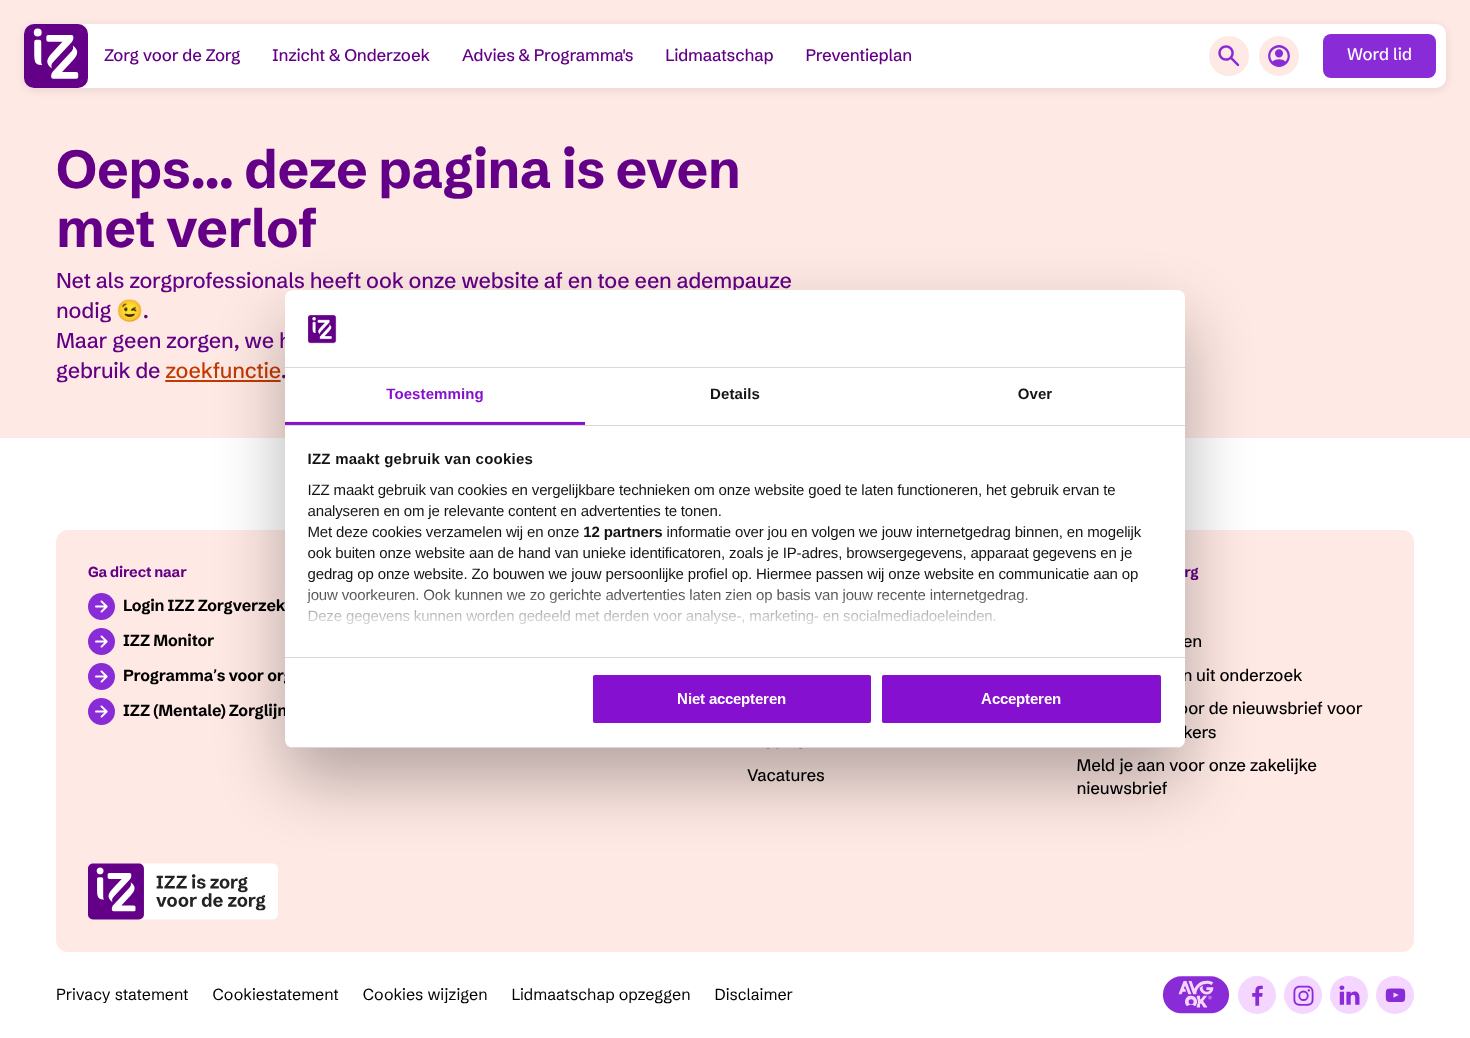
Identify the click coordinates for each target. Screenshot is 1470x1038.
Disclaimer (754, 995)
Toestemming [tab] (435, 394)
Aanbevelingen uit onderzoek (1190, 676)
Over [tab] (1035, 394)
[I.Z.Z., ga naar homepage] (56, 56)
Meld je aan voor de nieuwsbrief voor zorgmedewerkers (1220, 720)
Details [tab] (735, 394)
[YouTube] (1395, 995)
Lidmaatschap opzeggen (601, 995)
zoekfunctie (222, 370)
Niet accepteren (731, 698)
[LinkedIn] (1349, 995)
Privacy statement (122, 995)
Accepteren (1021, 698)
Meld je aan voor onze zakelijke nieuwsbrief (1197, 777)
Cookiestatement (276, 995)
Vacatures (786, 776)
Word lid (1379, 55)
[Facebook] (1257, 995)
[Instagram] (1303, 995)
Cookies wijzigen (425, 995)
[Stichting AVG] (1196, 995)
